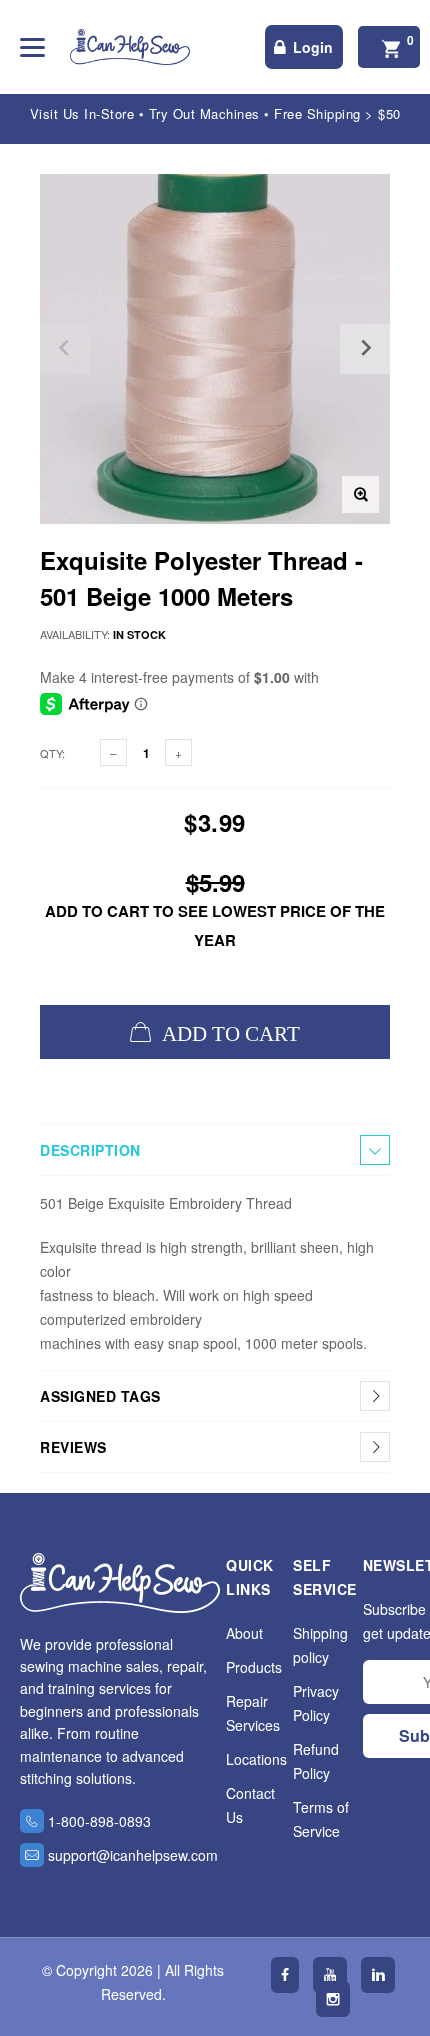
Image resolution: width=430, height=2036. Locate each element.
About (244, 1633)
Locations (256, 1759)
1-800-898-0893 (99, 1821)
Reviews (73, 1447)
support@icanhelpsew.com (133, 1855)
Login (313, 47)
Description (90, 1150)
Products (254, 1667)
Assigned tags (100, 1396)
